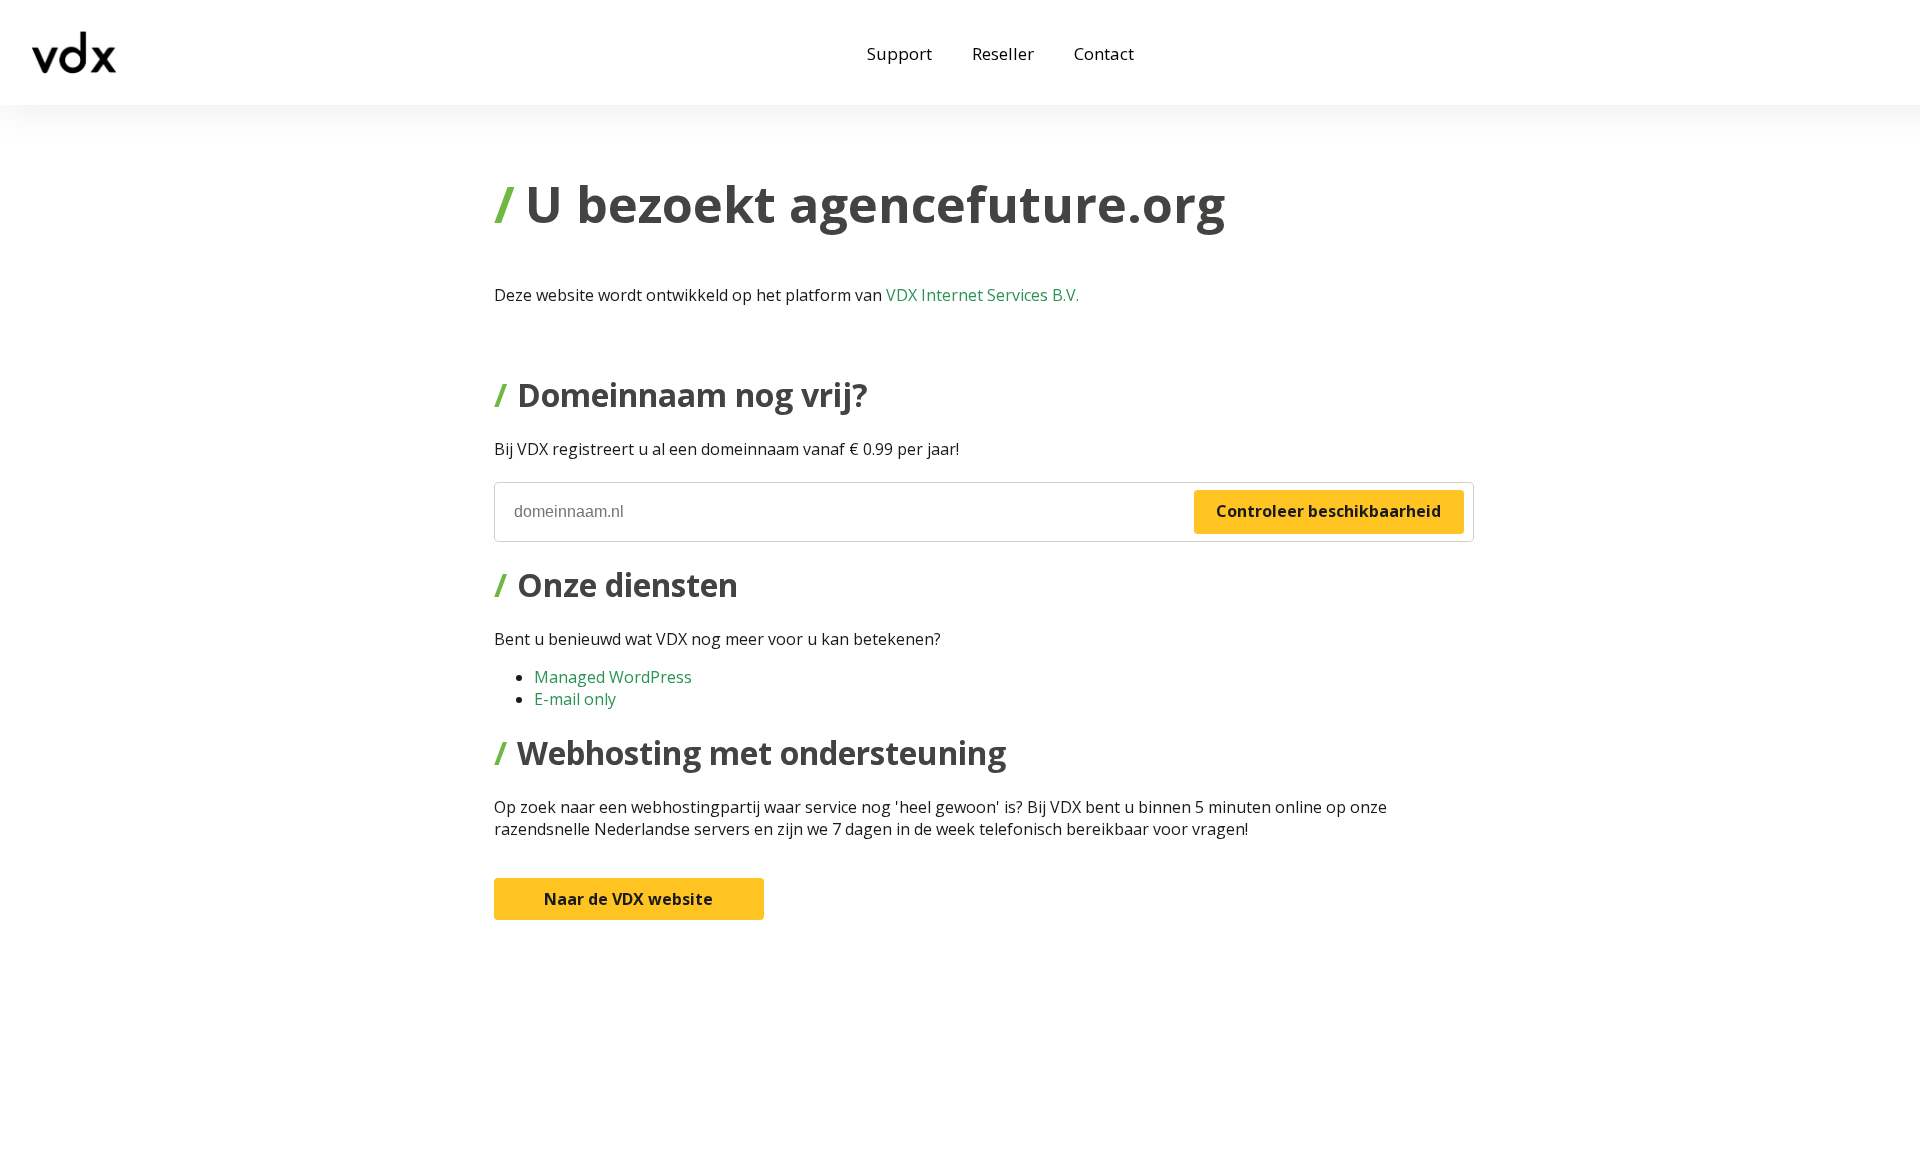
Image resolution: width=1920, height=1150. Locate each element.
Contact (1104, 53)
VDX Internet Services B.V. (982, 295)
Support (899, 53)
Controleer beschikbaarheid (1328, 511)
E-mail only (575, 699)
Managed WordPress (613, 677)
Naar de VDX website (628, 899)
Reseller (1003, 53)
